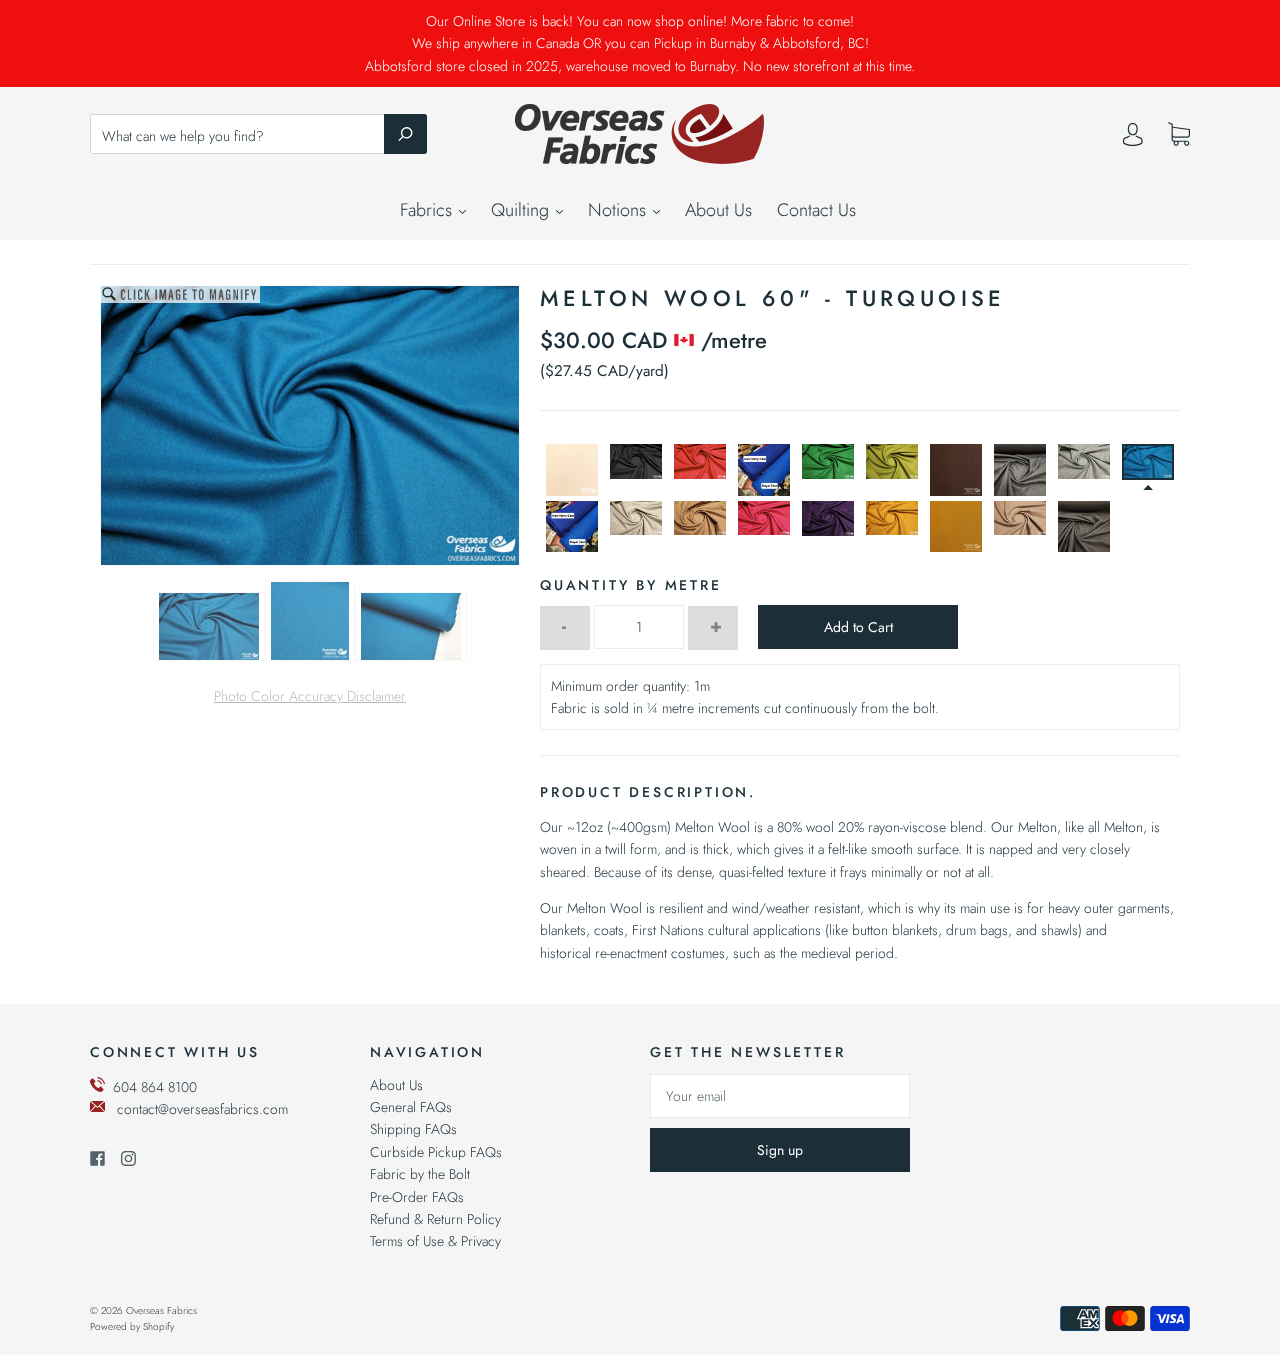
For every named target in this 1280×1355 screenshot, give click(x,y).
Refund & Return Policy (435, 1219)
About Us (718, 210)
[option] (310, 425)
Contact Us (816, 210)
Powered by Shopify (132, 1326)
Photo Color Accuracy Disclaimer (310, 696)
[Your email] (780, 1096)
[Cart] (1179, 135)
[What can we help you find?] (258, 136)
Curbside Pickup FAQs (436, 1152)
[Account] (1133, 139)
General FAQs (411, 1107)
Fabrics (428, 210)
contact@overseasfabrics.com (202, 1109)
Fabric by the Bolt (420, 1174)
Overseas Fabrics (161, 1310)
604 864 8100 (155, 1087)
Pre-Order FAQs (417, 1197)
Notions (619, 210)
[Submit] (405, 134)
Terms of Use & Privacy (435, 1241)
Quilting (522, 210)
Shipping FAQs (413, 1129)
